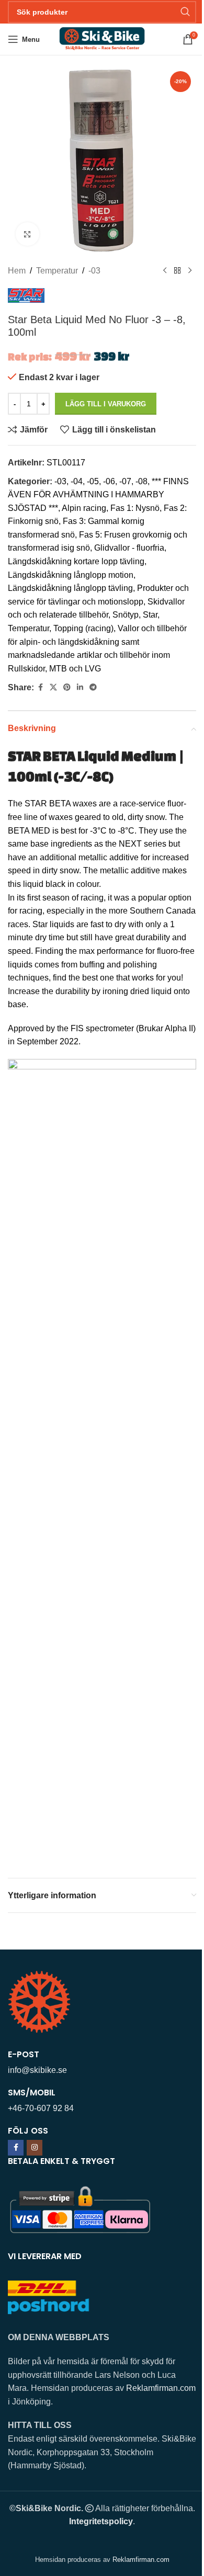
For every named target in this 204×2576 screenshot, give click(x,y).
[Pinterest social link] (67, 687)
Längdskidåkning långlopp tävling (70, 588)
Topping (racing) (83, 628)
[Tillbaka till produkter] (177, 271)
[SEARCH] (185, 12)
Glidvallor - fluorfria (129, 548)
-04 (77, 481)
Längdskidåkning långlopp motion (71, 575)
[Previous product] (165, 271)
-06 (109, 481)
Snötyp (126, 615)
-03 (94, 271)
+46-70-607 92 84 (41, 2108)
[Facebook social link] (40, 687)
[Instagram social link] (35, 2148)
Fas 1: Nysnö (135, 508)
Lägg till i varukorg (106, 404)
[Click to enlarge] (27, 234)
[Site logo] (102, 38)
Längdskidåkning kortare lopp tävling (76, 561)
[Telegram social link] (93, 687)
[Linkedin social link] (80, 687)
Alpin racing (84, 508)
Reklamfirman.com (161, 2388)
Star (150, 615)
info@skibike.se (37, 2070)
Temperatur (57, 271)
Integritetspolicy (101, 2521)
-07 (125, 481)
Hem (17, 271)
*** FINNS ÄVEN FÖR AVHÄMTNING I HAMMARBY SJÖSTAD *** (98, 495)
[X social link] (53, 687)
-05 (93, 481)
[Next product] (190, 271)
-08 (141, 481)
